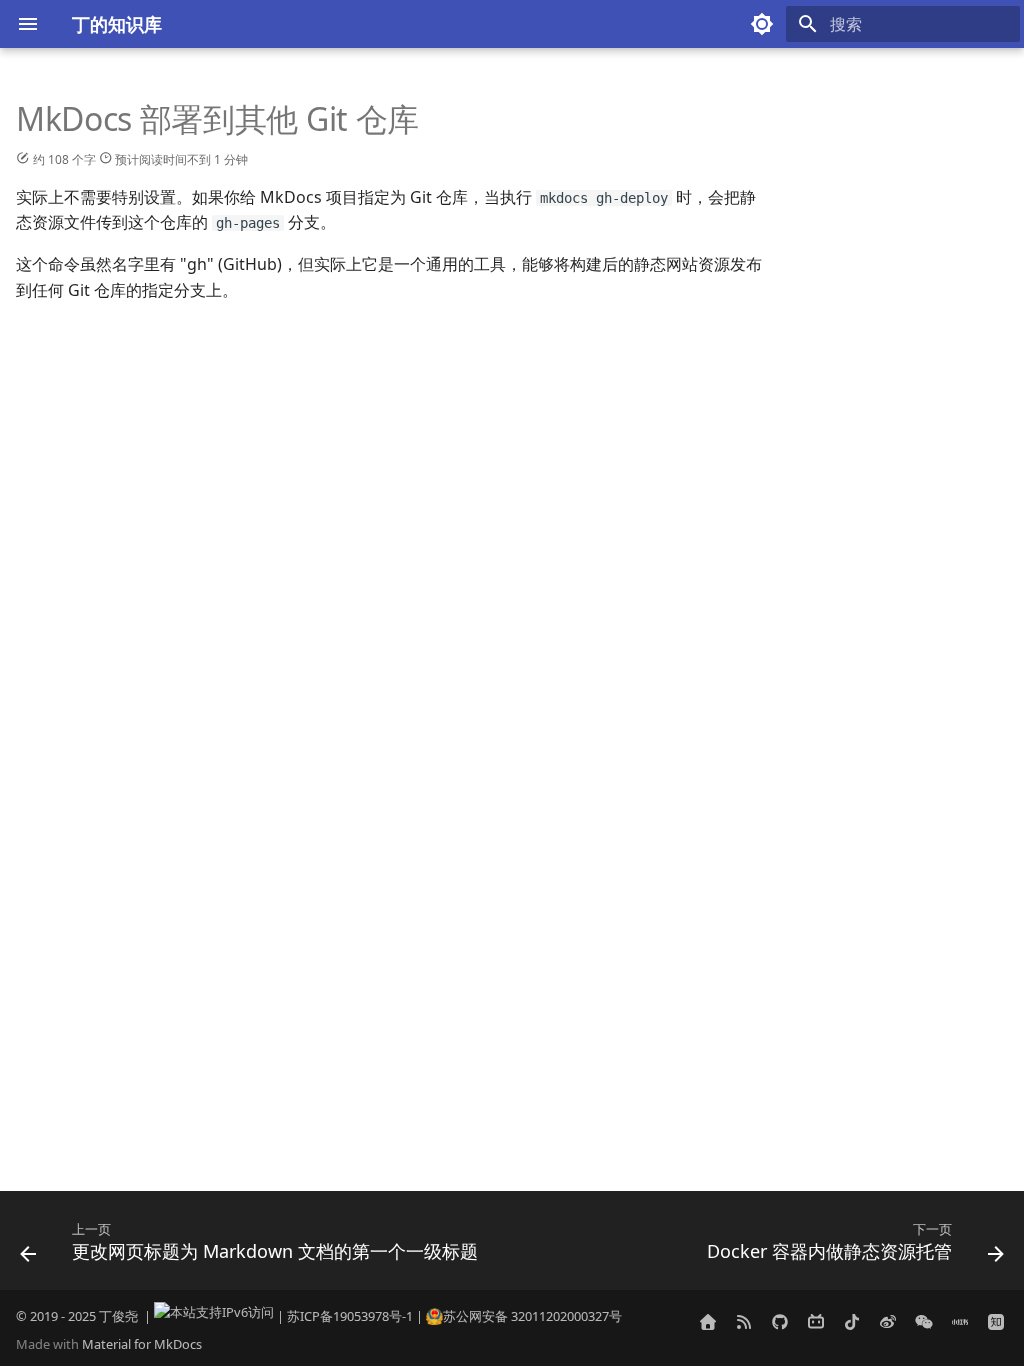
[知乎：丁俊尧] (996, 1322)
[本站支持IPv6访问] (214, 1316)
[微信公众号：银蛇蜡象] (924, 1322)
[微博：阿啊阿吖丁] (888, 1322)
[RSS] (744, 1322)
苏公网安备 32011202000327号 (532, 1316)
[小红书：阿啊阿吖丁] (960, 1322)
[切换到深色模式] (762, 24)
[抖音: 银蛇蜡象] (852, 1322)
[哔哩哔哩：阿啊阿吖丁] (816, 1322)
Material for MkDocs (142, 1344)
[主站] (708, 1322)
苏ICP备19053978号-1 (350, 1316)
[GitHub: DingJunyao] (780, 1322)
